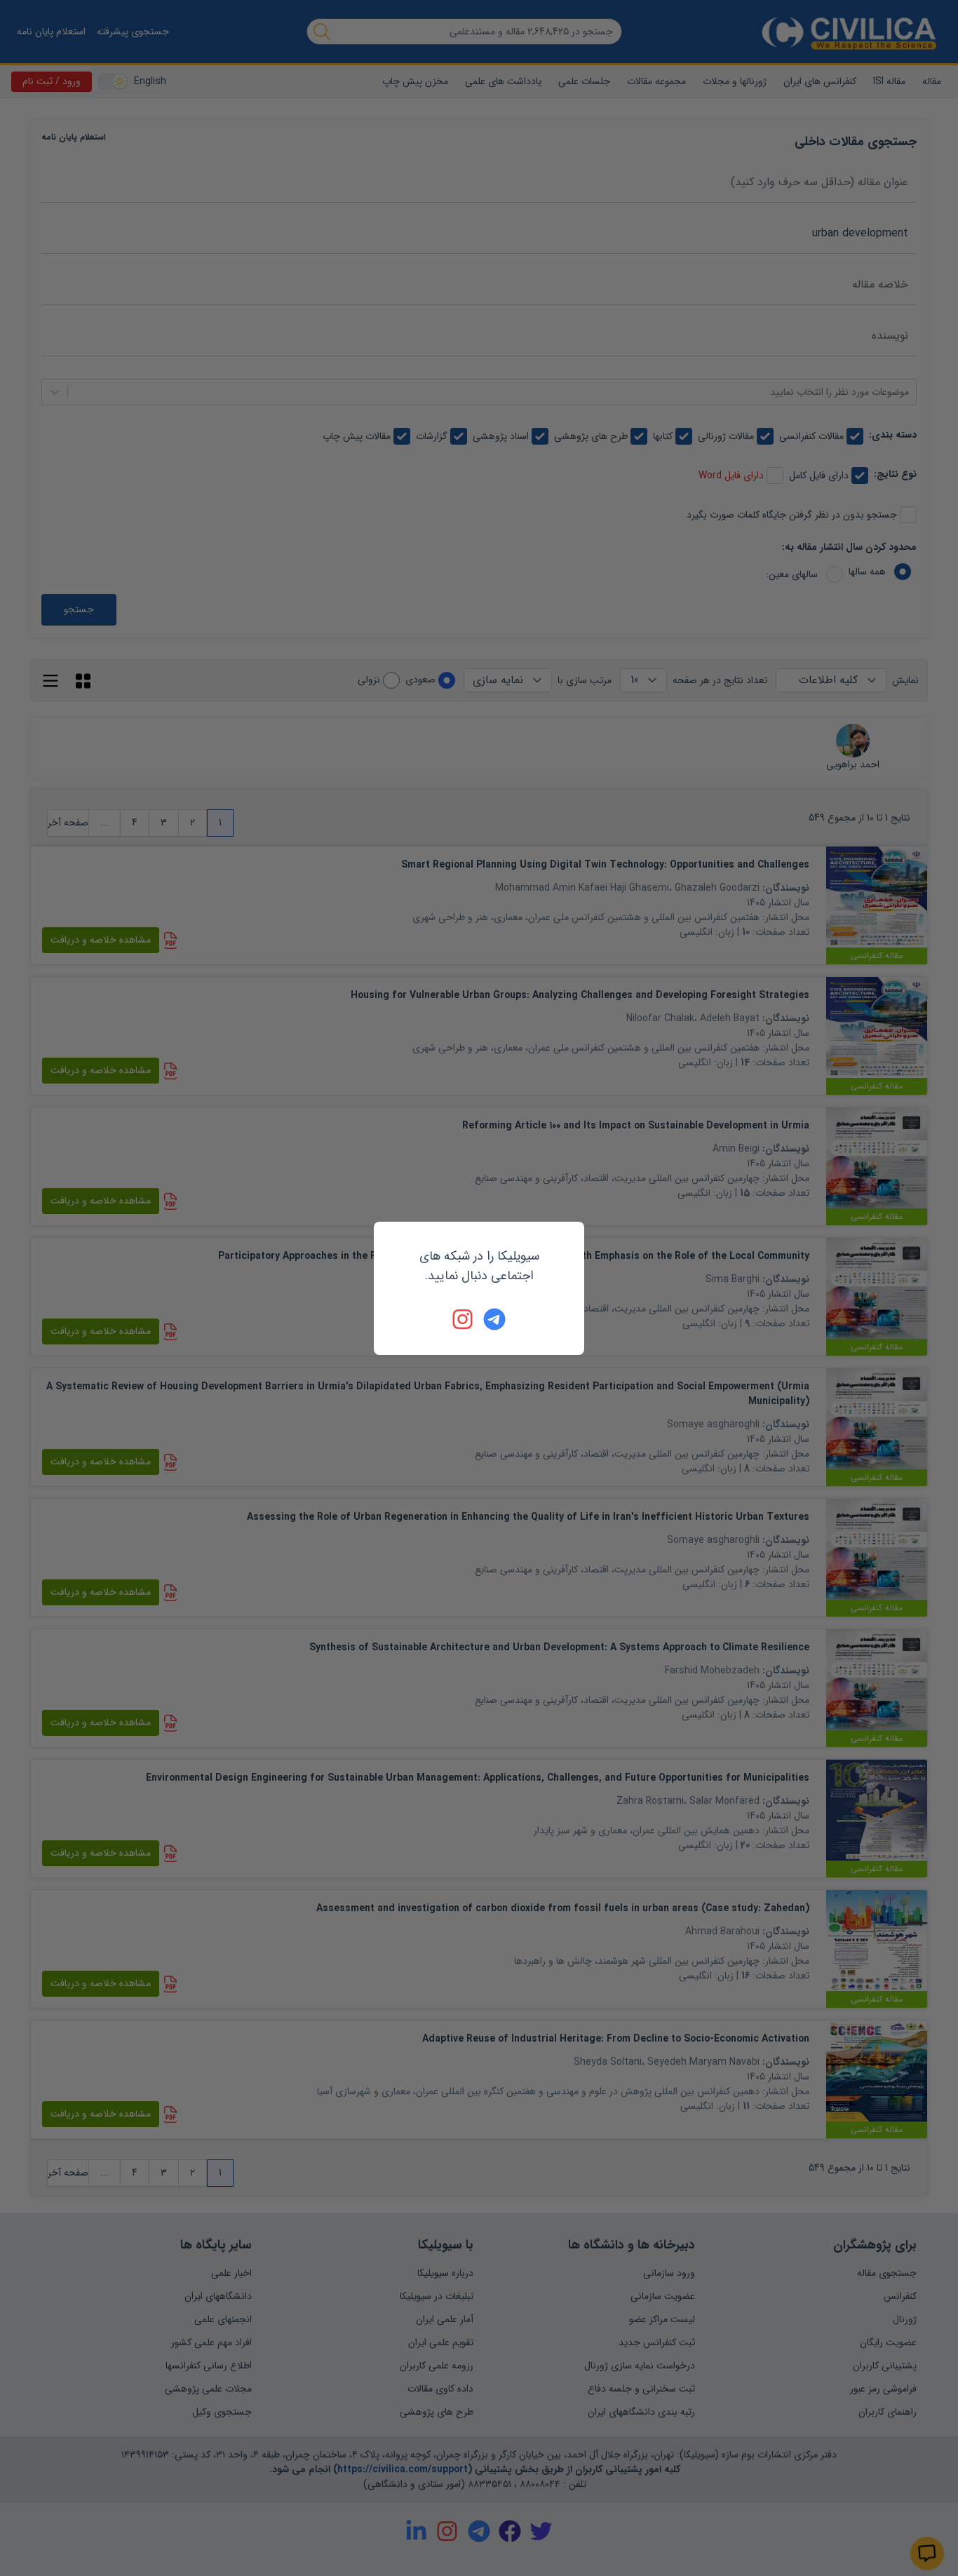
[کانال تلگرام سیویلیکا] (494, 1319)
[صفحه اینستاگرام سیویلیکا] (464, 1319)
